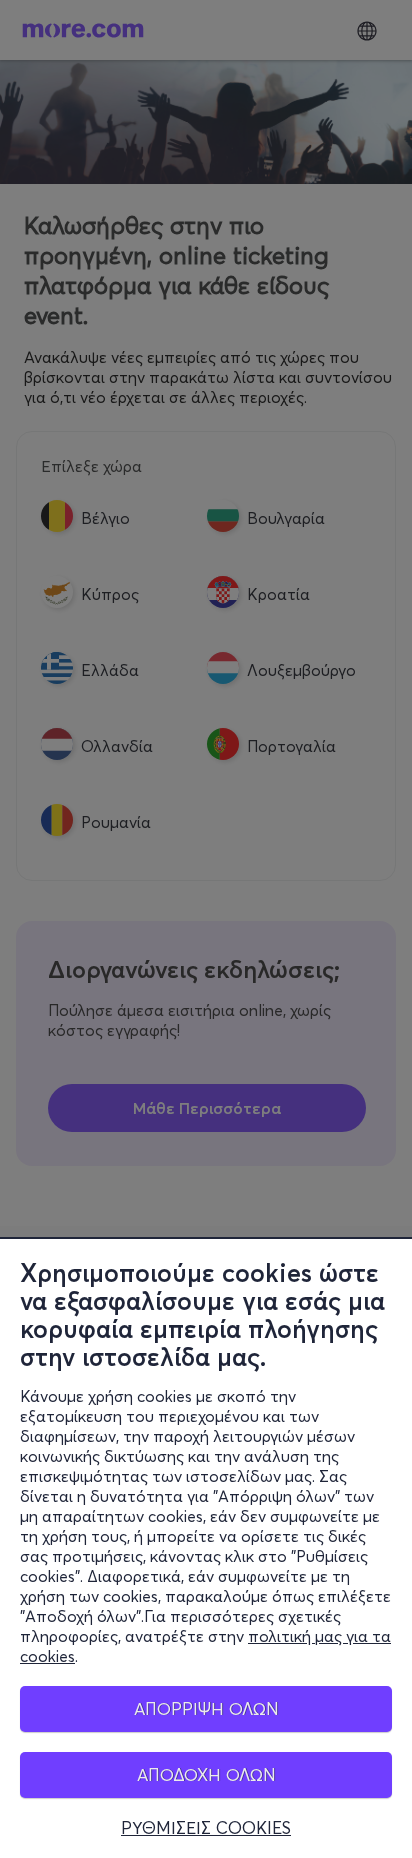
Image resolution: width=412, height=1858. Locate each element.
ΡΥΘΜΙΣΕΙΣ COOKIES (206, 1828)
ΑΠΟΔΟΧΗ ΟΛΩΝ (206, 1774)
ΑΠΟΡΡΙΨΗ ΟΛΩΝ (206, 1708)
